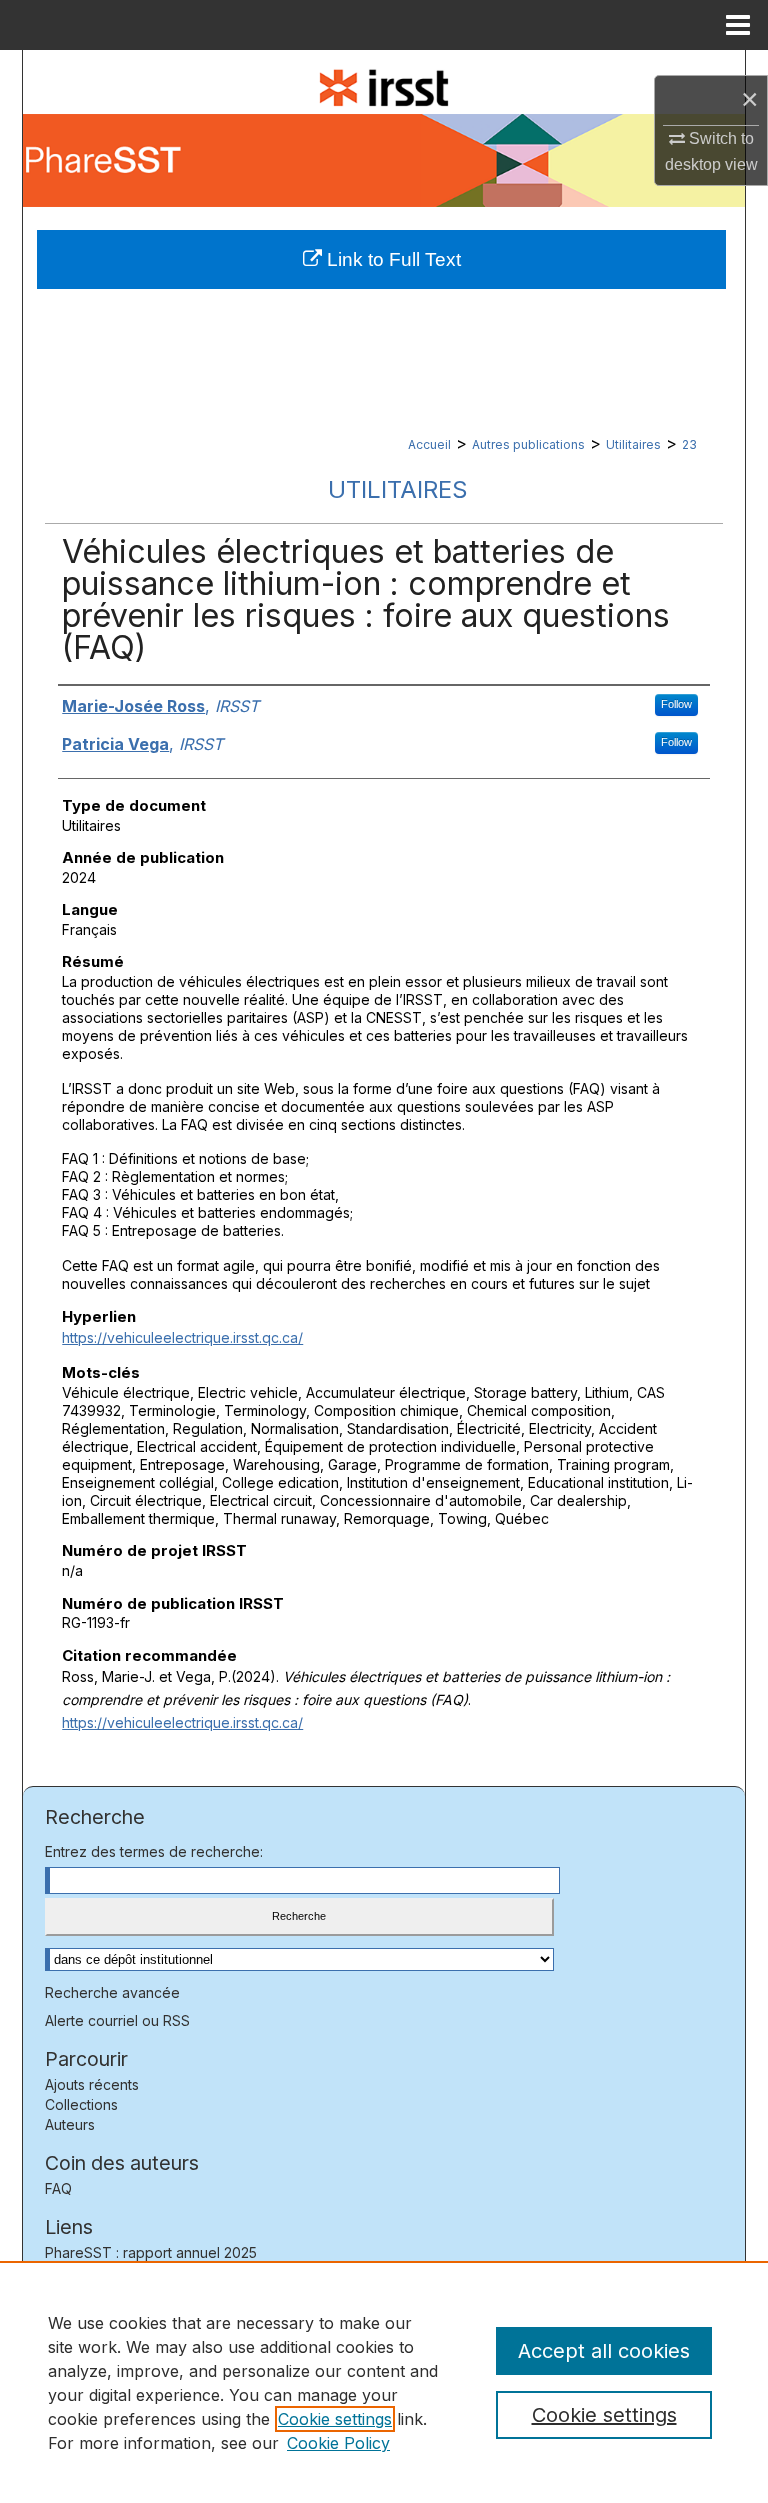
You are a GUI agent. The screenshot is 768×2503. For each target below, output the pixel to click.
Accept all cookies (604, 2351)
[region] (384, 2382)
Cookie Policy (338, 2443)
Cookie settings (335, 2419)
